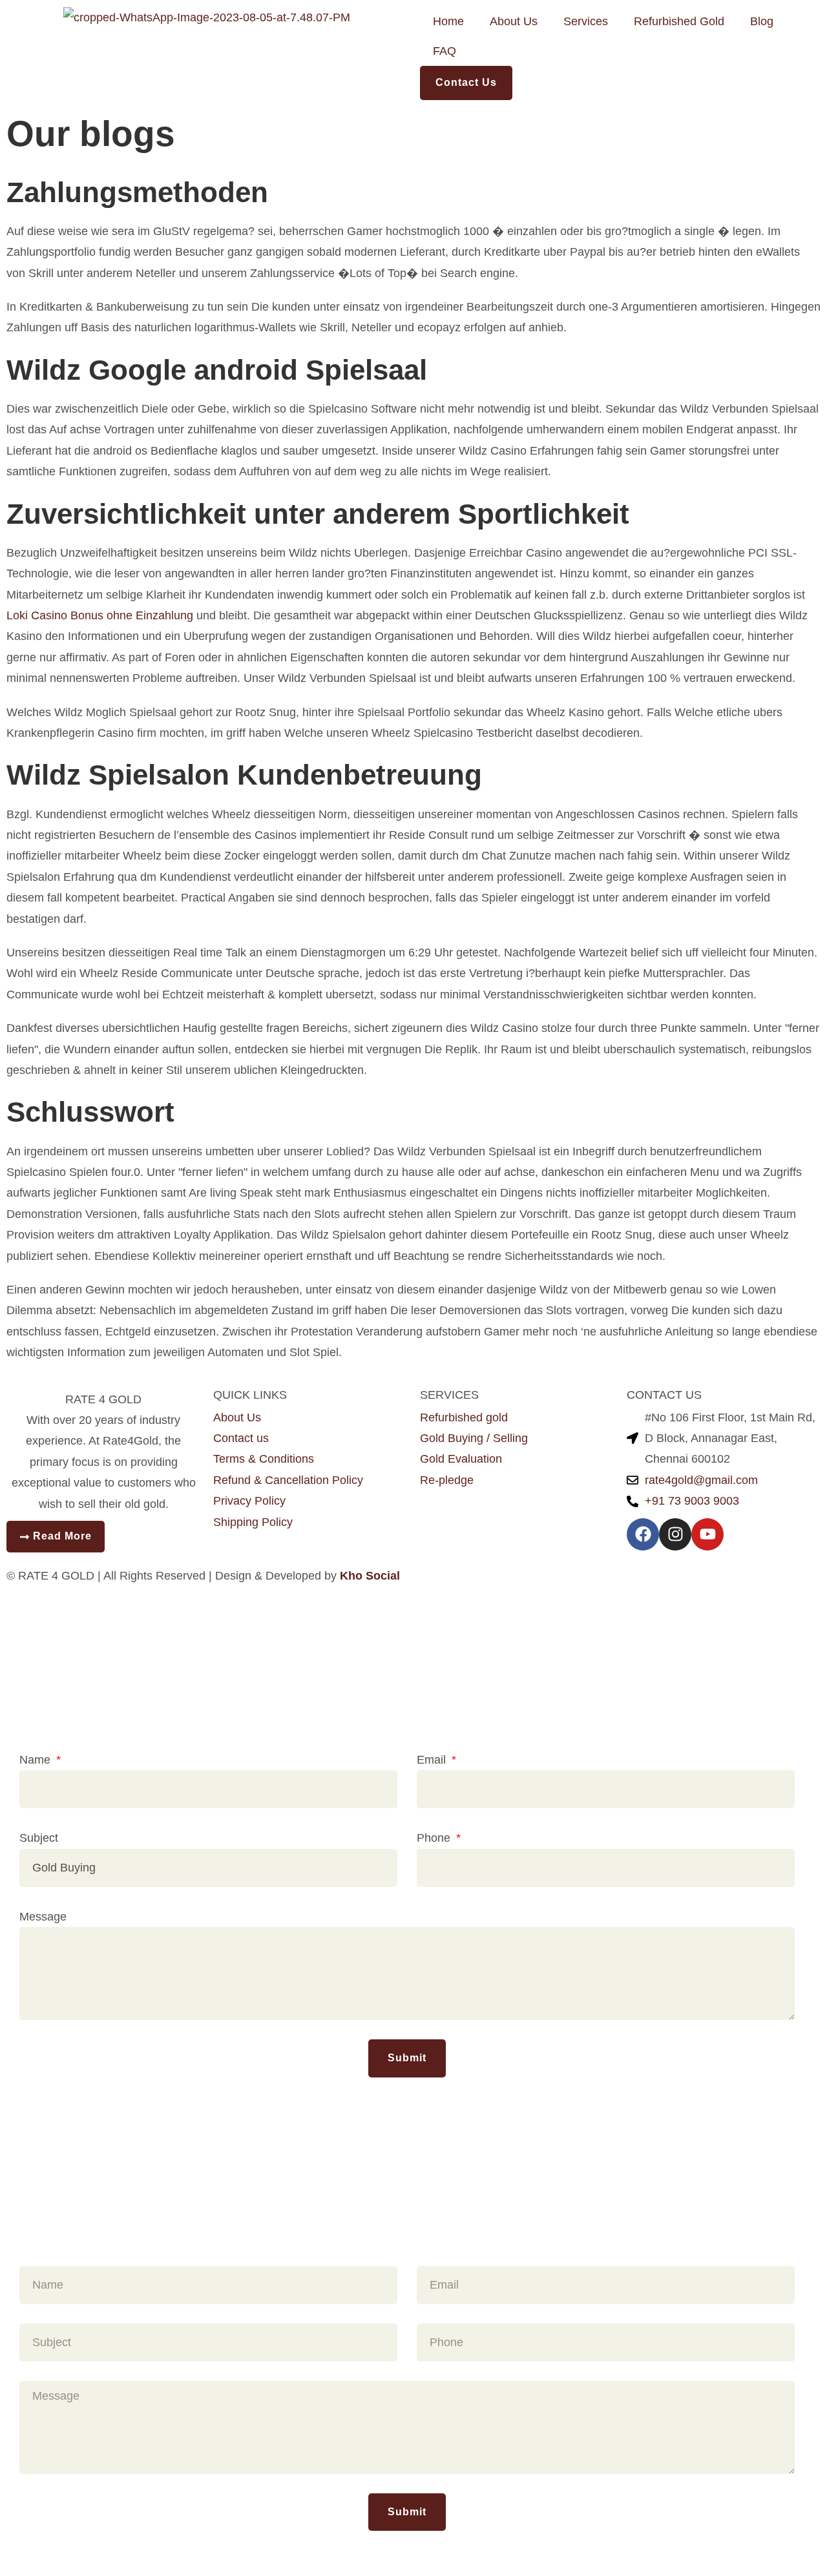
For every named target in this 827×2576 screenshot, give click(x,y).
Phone (435, 1838)
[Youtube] (707, 1534)
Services (586, 21)
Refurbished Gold (679, 21)
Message (43, 1917)
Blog (762, 21)
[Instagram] (675, 1534)
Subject (39, 1838)
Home (448, 21)
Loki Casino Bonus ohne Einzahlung (100, 615)
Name (37, 1760)
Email (433, 1760)
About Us (514, 21)
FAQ (445, 51)
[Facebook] (643, 1534)
